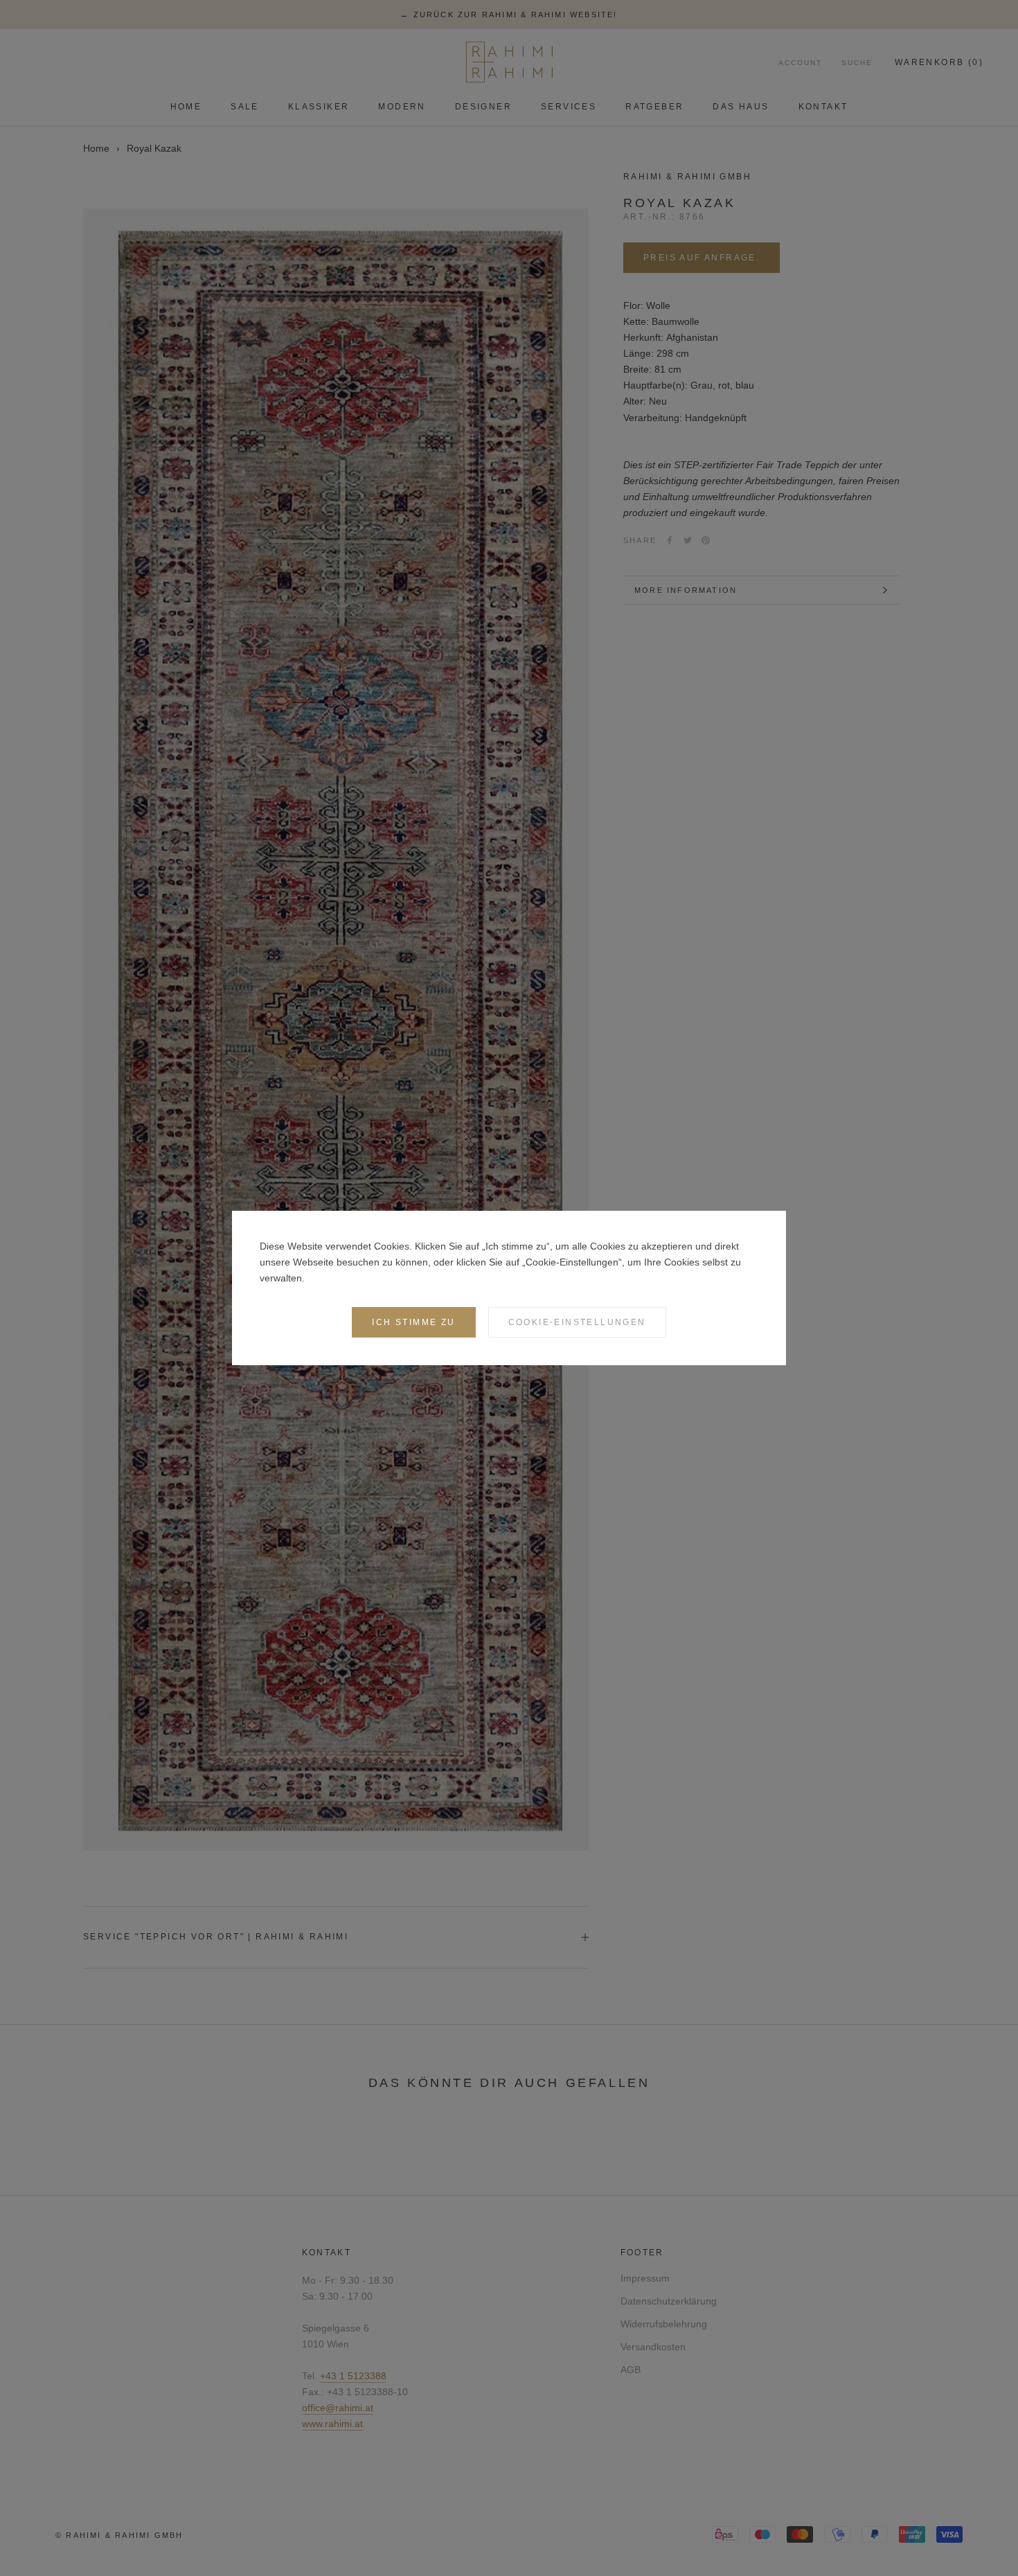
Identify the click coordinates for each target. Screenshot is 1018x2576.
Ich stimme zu (413, 1322)
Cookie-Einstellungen (577, 1322)
